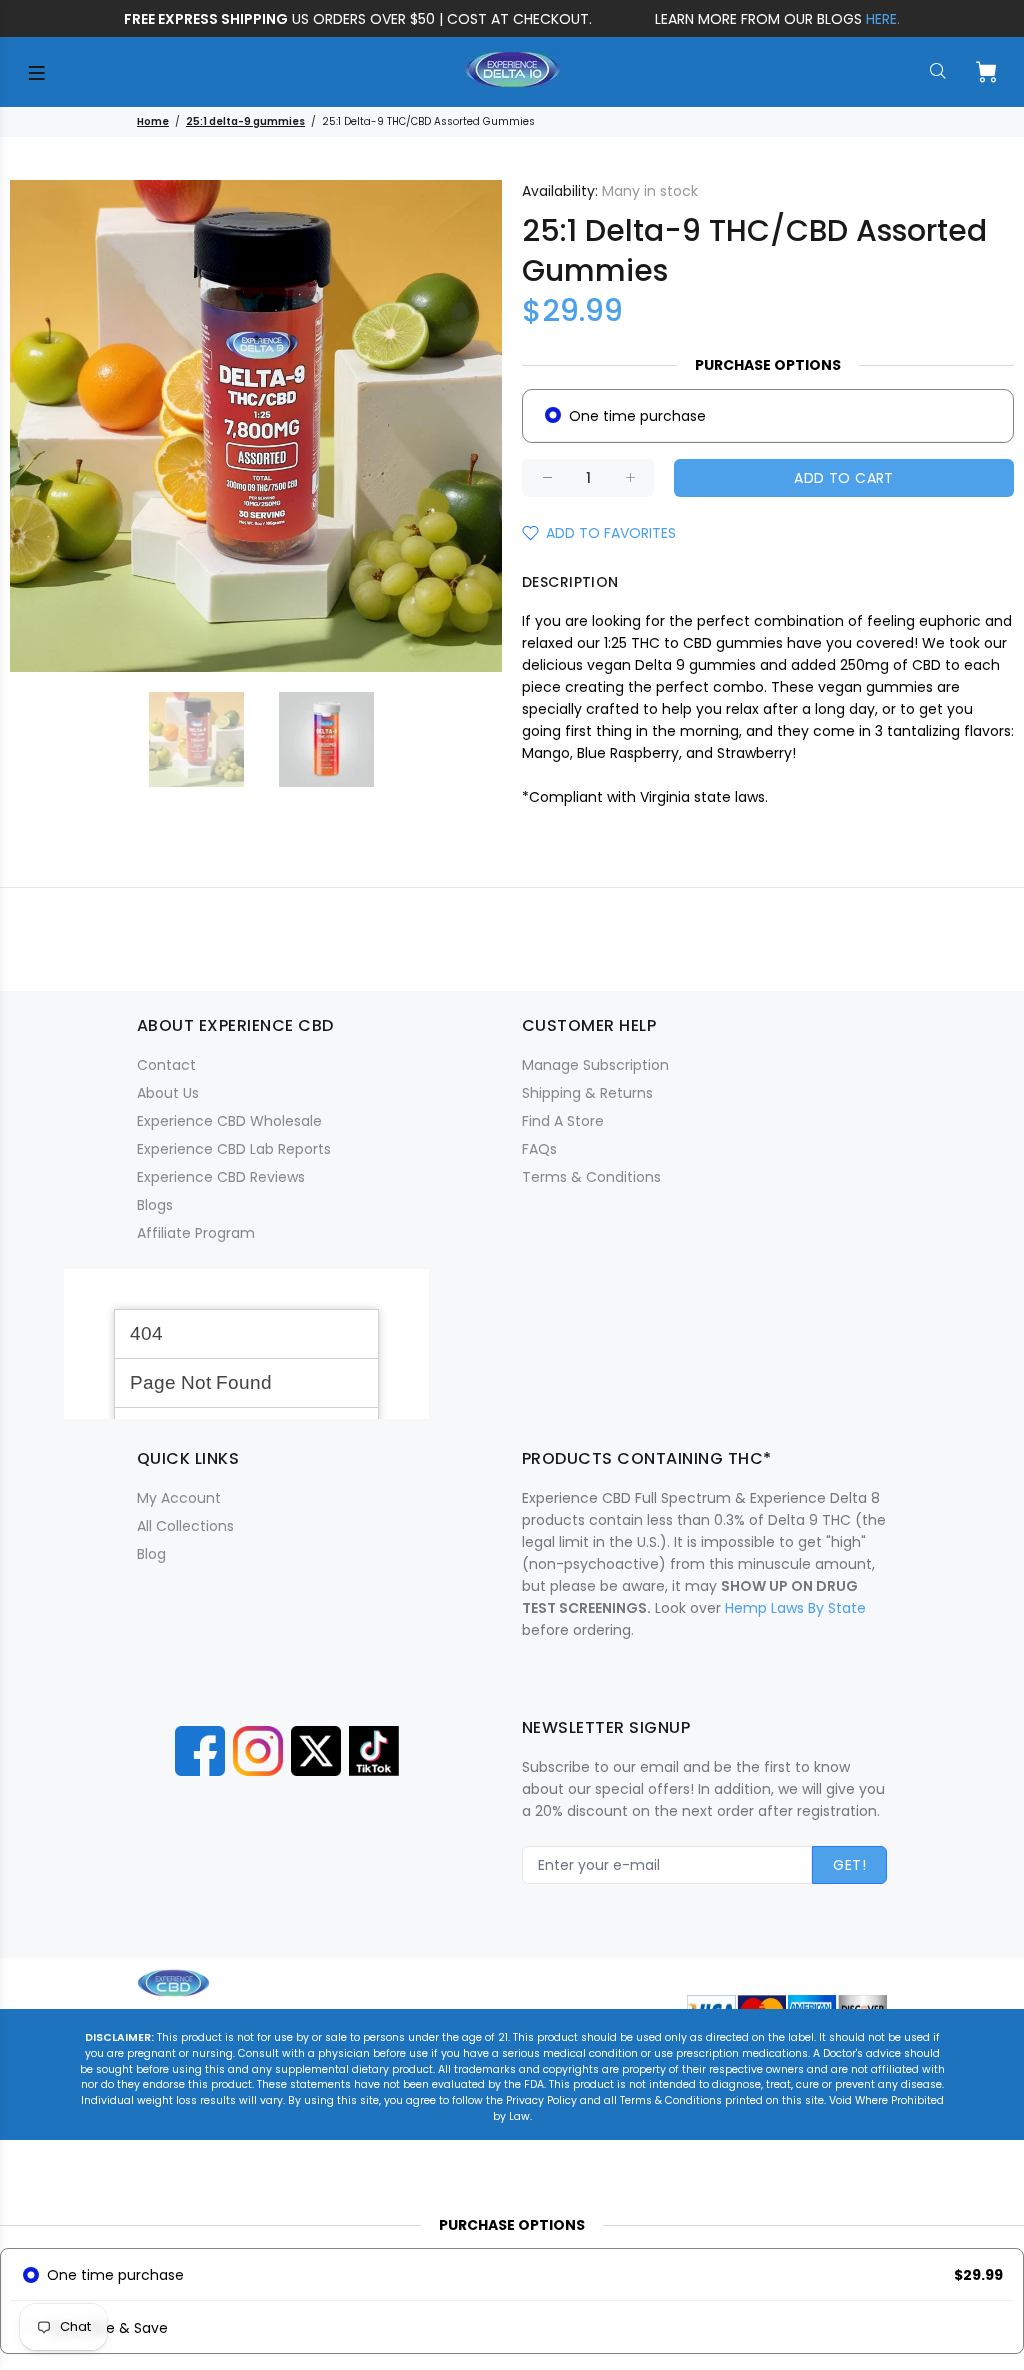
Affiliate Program (196, 1233)
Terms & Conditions (591, 1177)
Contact (166, 1065)
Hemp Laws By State (795, 1608)
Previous (39, 426)
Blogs (155, 1205)
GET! (849, 1865)
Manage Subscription (595, 1065)
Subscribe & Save (107, 2328)
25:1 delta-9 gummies (245, 121)
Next (473, 426)
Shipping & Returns (587, 1093)
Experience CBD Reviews (221, 1177)
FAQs (539, 1149)
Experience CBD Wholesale (229, 1121)
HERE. (883, 19)
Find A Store (563, 1121)
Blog (151, 1554)
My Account (179, 1498)
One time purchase (637, 416)
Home (153, 121)
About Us (168, 1093)
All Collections (185, 1526)
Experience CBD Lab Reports (234, 1149)
